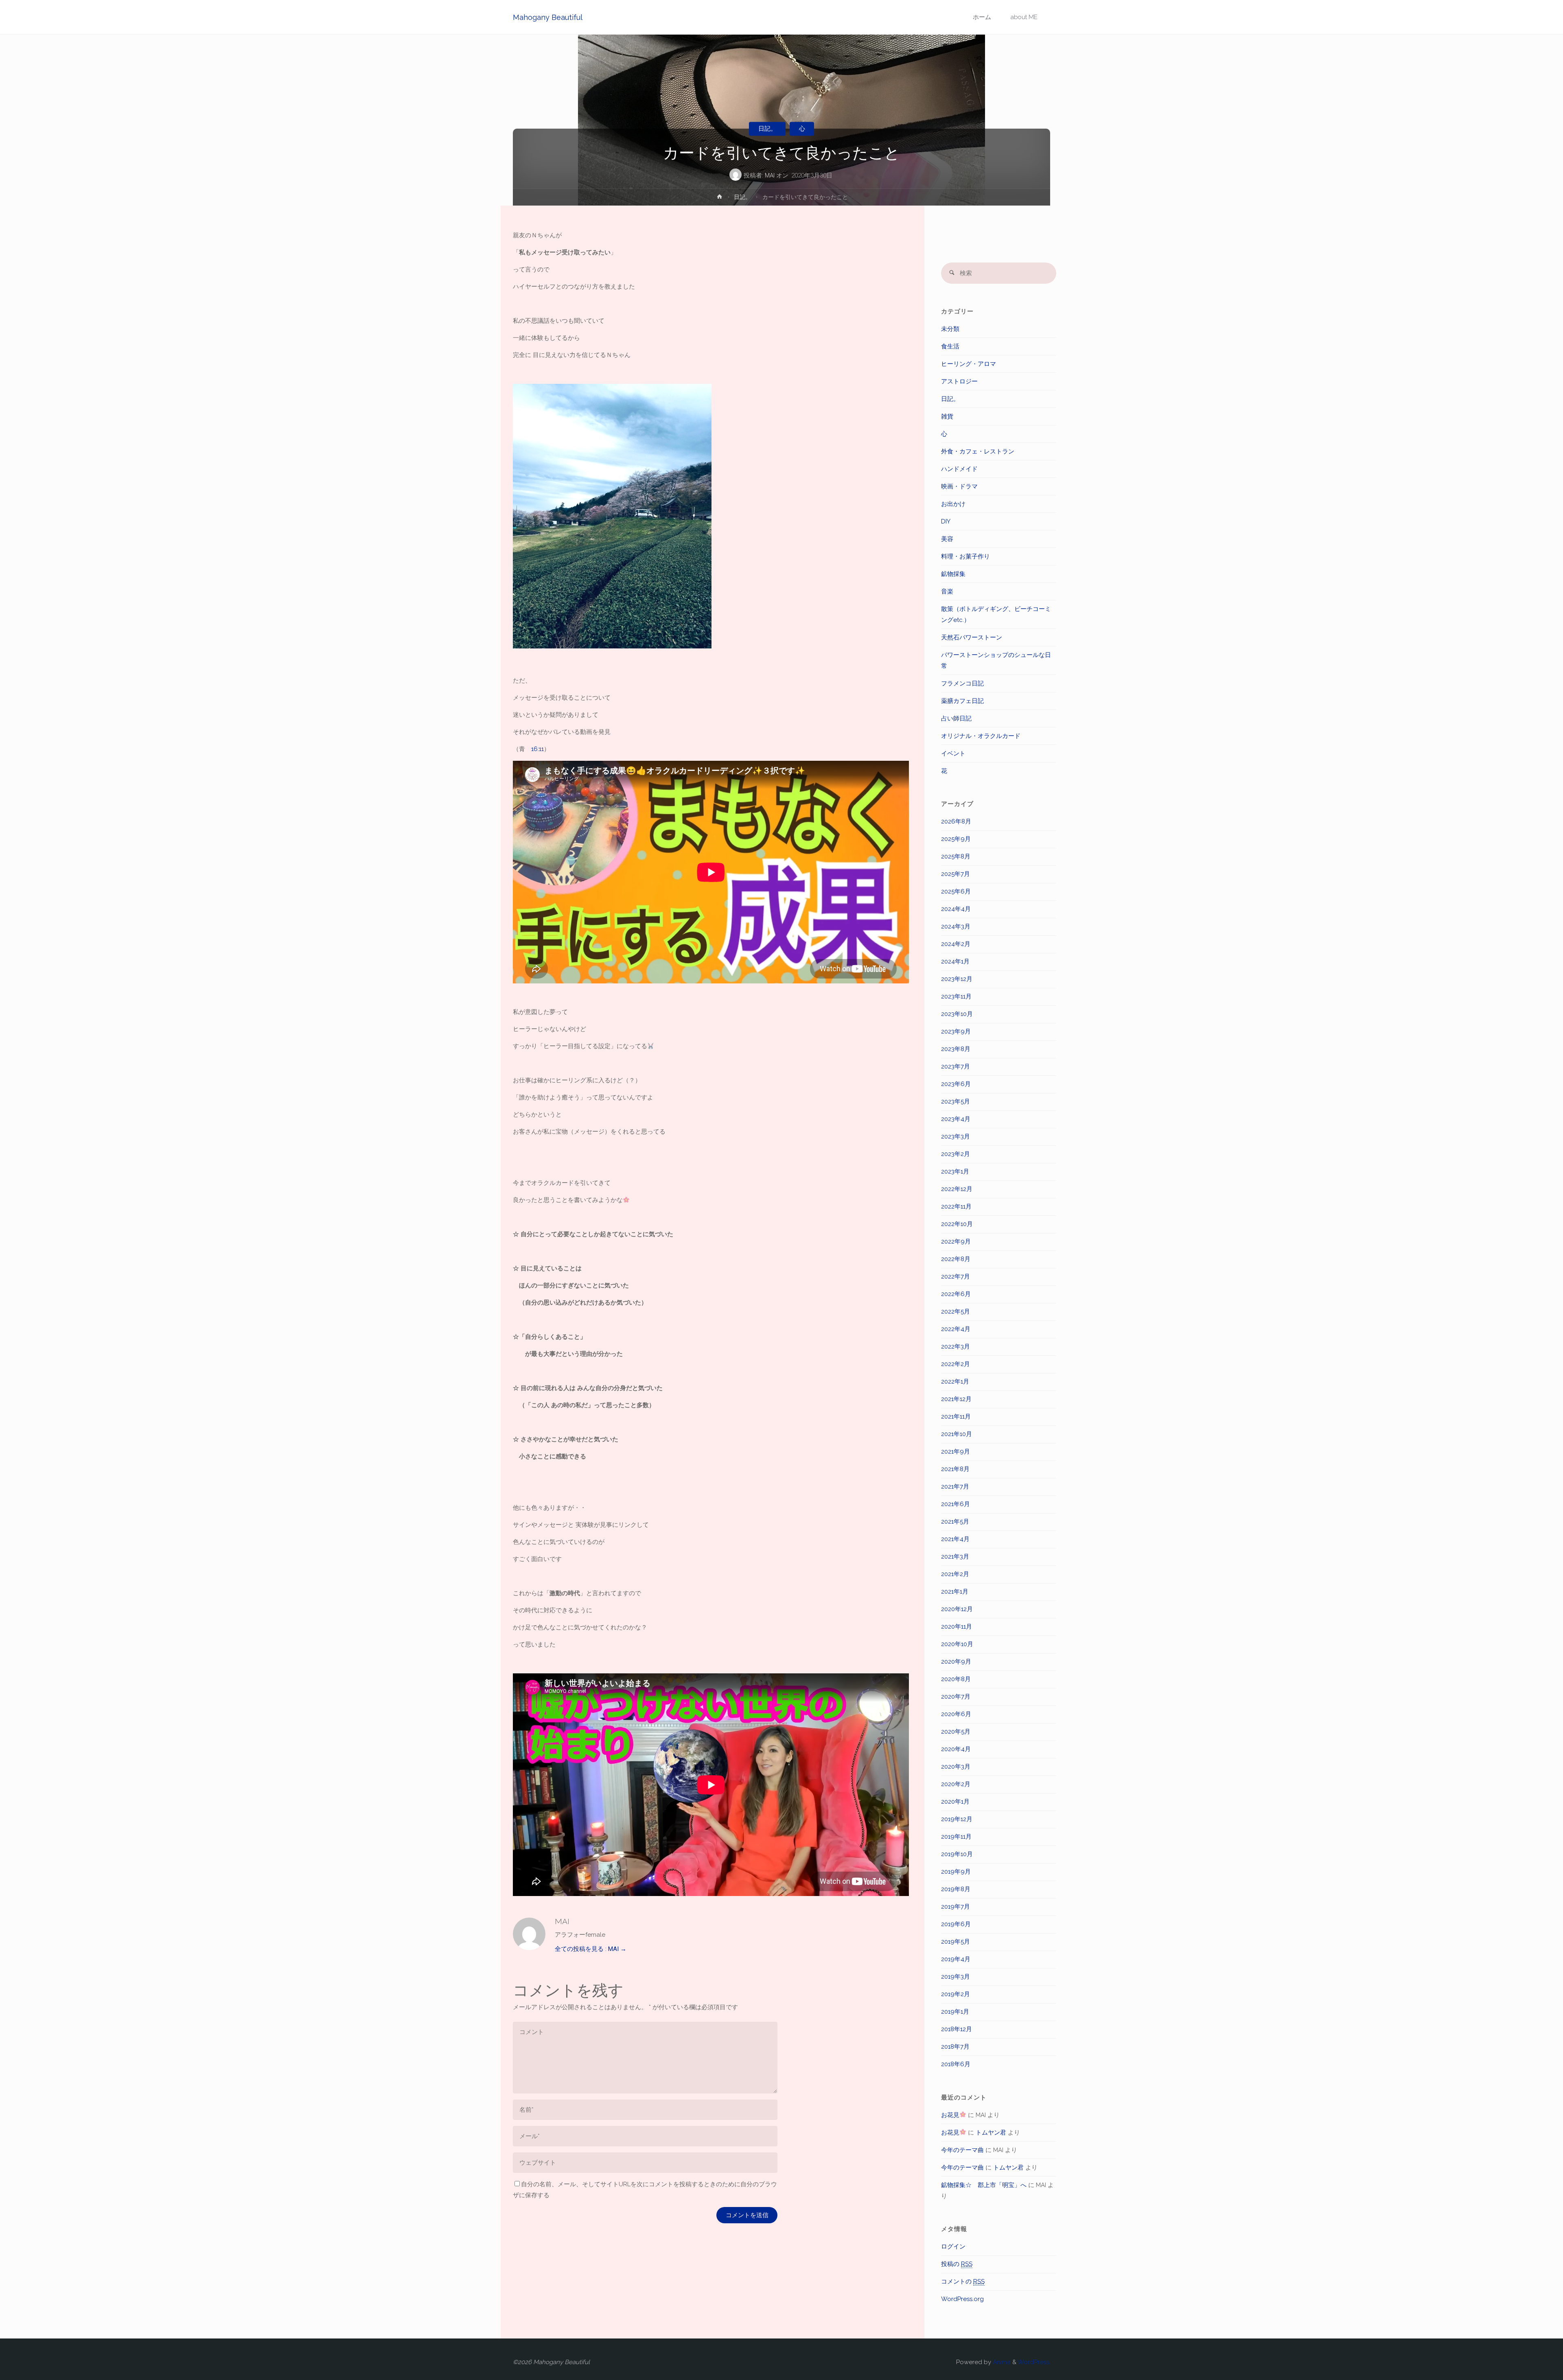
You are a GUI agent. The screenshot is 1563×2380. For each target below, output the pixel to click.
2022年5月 (956, 1312)
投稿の (957, 2264)
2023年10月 (957, 1014)
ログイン (953, 2246)
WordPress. (1034, 2362)
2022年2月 (956, 1364)
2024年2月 (956, 944)
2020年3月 (956, 1767)
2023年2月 (956, 1154)
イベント (953, 753)
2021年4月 (955, 1539)
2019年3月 (956, 1977)
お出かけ (953, 504)
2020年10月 (957, 1644)
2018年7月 (955, 2047)
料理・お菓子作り (965, 556)
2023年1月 (955, 1171)
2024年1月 (955, 961)
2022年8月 (956, 1259)
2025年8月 (956, 856)
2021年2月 (955, 1574)
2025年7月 (956, 874)
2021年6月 (956, 1504)
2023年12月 (957, 979)
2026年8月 (956, 821)
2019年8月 (956, 1889)
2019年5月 (956, 1942)
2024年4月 (956, 909)
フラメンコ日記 (962, 683)
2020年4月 (956, 1749)
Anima (1001, 2362)
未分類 (950, 329)
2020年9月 (956, 1662)
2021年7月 (955, 1487)
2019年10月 (957, 1854)
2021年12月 (956, 1399)
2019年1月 (955, 2012)
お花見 (950, 2115)
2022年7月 (956, 1276)
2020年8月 (956, 1679)
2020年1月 (955, 1802)
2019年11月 (956, 1837)
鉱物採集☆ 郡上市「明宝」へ (984, 2185)
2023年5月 (956, 1101)
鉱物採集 (953, 574)
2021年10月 (957, 1434)
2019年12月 (957, 1819)
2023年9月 (956, 1031)
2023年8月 (956, 1049)
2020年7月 (956, 1697)
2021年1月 (955, 1592)
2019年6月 (956, 1924)
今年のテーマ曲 (962, 2150)
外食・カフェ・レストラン (978, 451)
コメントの (963, 2281)
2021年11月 (956, 1417)
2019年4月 (956, 1959)
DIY (946, 521)
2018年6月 (956, 2064)
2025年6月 (956, 891)
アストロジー (959, 381)
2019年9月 (956, 1872)
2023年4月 (956, 1119)
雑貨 (947, 416)
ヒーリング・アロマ (969, 364)
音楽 (947, 591)
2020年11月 (957, 1627)
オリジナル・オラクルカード (981, 736)
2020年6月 (956, 1714)
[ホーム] (720, 198)
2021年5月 (955, 1522)
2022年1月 (955, 1382)
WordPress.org (962, 2299)
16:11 (537, 749)
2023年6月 (956, 1084)
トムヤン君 (991, 2133)
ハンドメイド (959, 469)
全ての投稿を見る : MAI (591, 1949)
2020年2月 (956, 1784)
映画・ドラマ (959, 486)
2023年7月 (956, 1066)
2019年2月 (956, 1994)
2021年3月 (955, 1557)
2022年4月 (956, 1329)
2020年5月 (956, 1732)
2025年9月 (956, 839)
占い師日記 (956, 718)
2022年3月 (956, 1347)
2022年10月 (957, 1224)
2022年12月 (957, 1189)
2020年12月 (957, 1609)
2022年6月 (956, 1294)
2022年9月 (956, 1241)
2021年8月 (955, 1469)
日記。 (767, 129)
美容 (947, 539)
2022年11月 (956, 1206)
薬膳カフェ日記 (962, 701)
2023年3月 (956, 1136)
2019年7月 (956, 1907)
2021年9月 (956, 1452)
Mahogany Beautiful (548, 17)
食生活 (950, 346)
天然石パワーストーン (972, 637)
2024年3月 (956, 926)
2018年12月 (957, 2029)
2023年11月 (956, 996)
